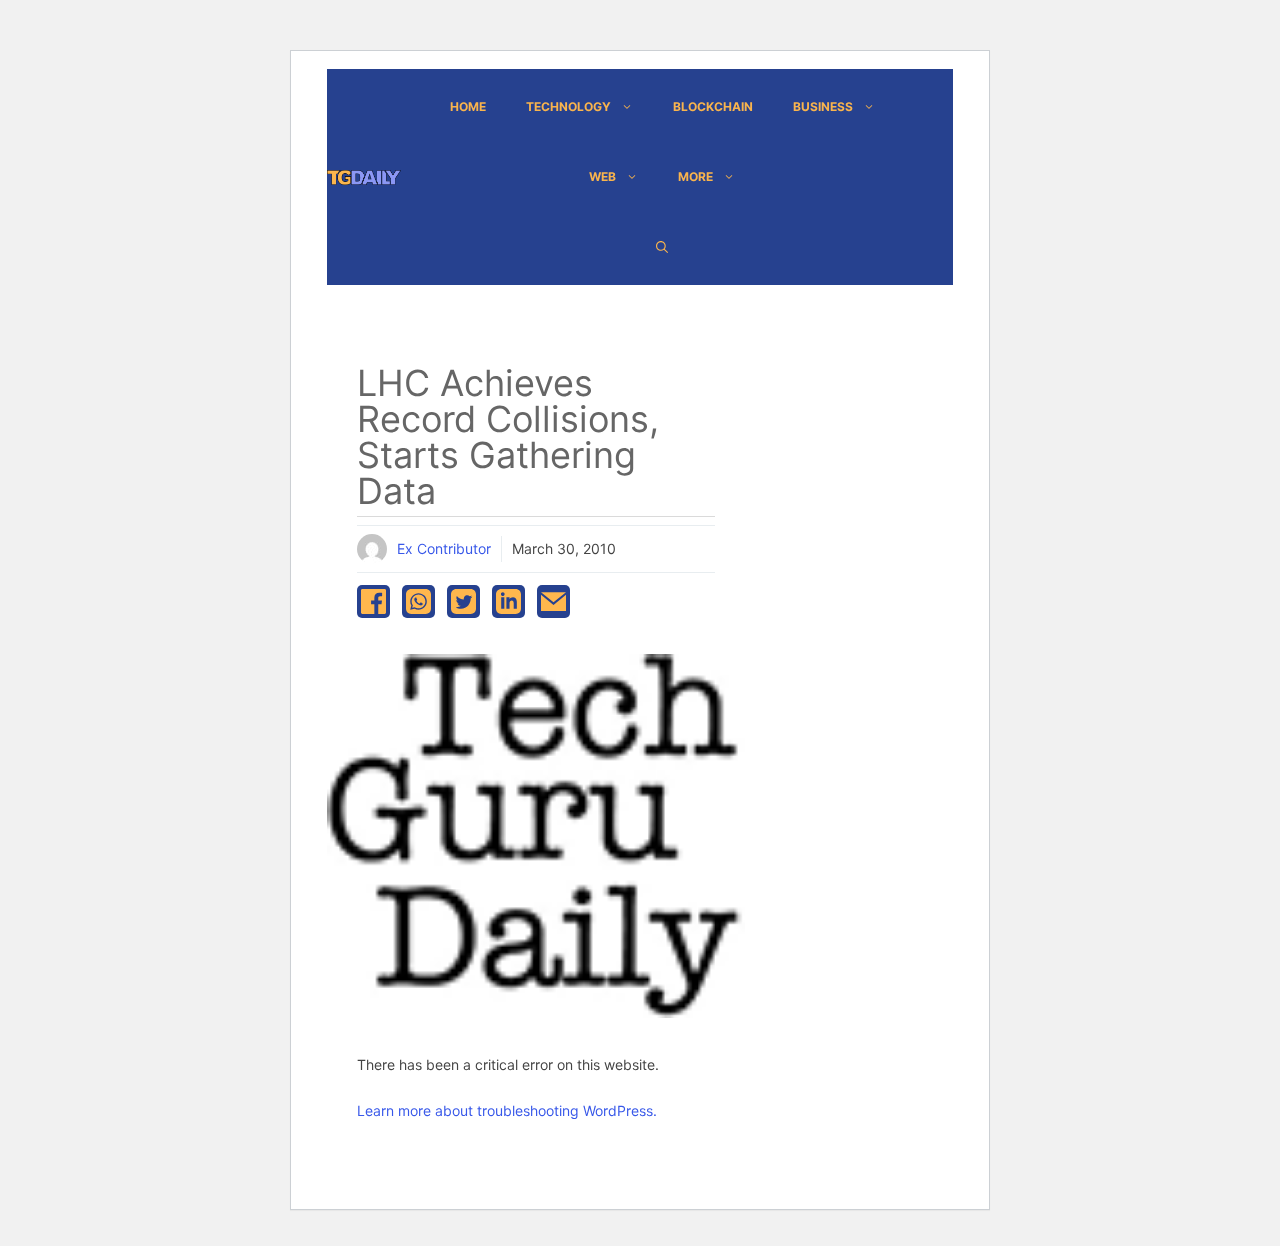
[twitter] (463, 601)
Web (602, 176)
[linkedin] (508, 601)
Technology (568, 106)
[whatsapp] (418, 601)
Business (823, 106)
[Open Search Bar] (662, 247)
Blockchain (713, 106)
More (695, 176)
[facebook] (373, 601)
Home (468, 106)
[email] (553, 601)
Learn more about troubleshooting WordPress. (507, 1110)
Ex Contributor (444, 548)
